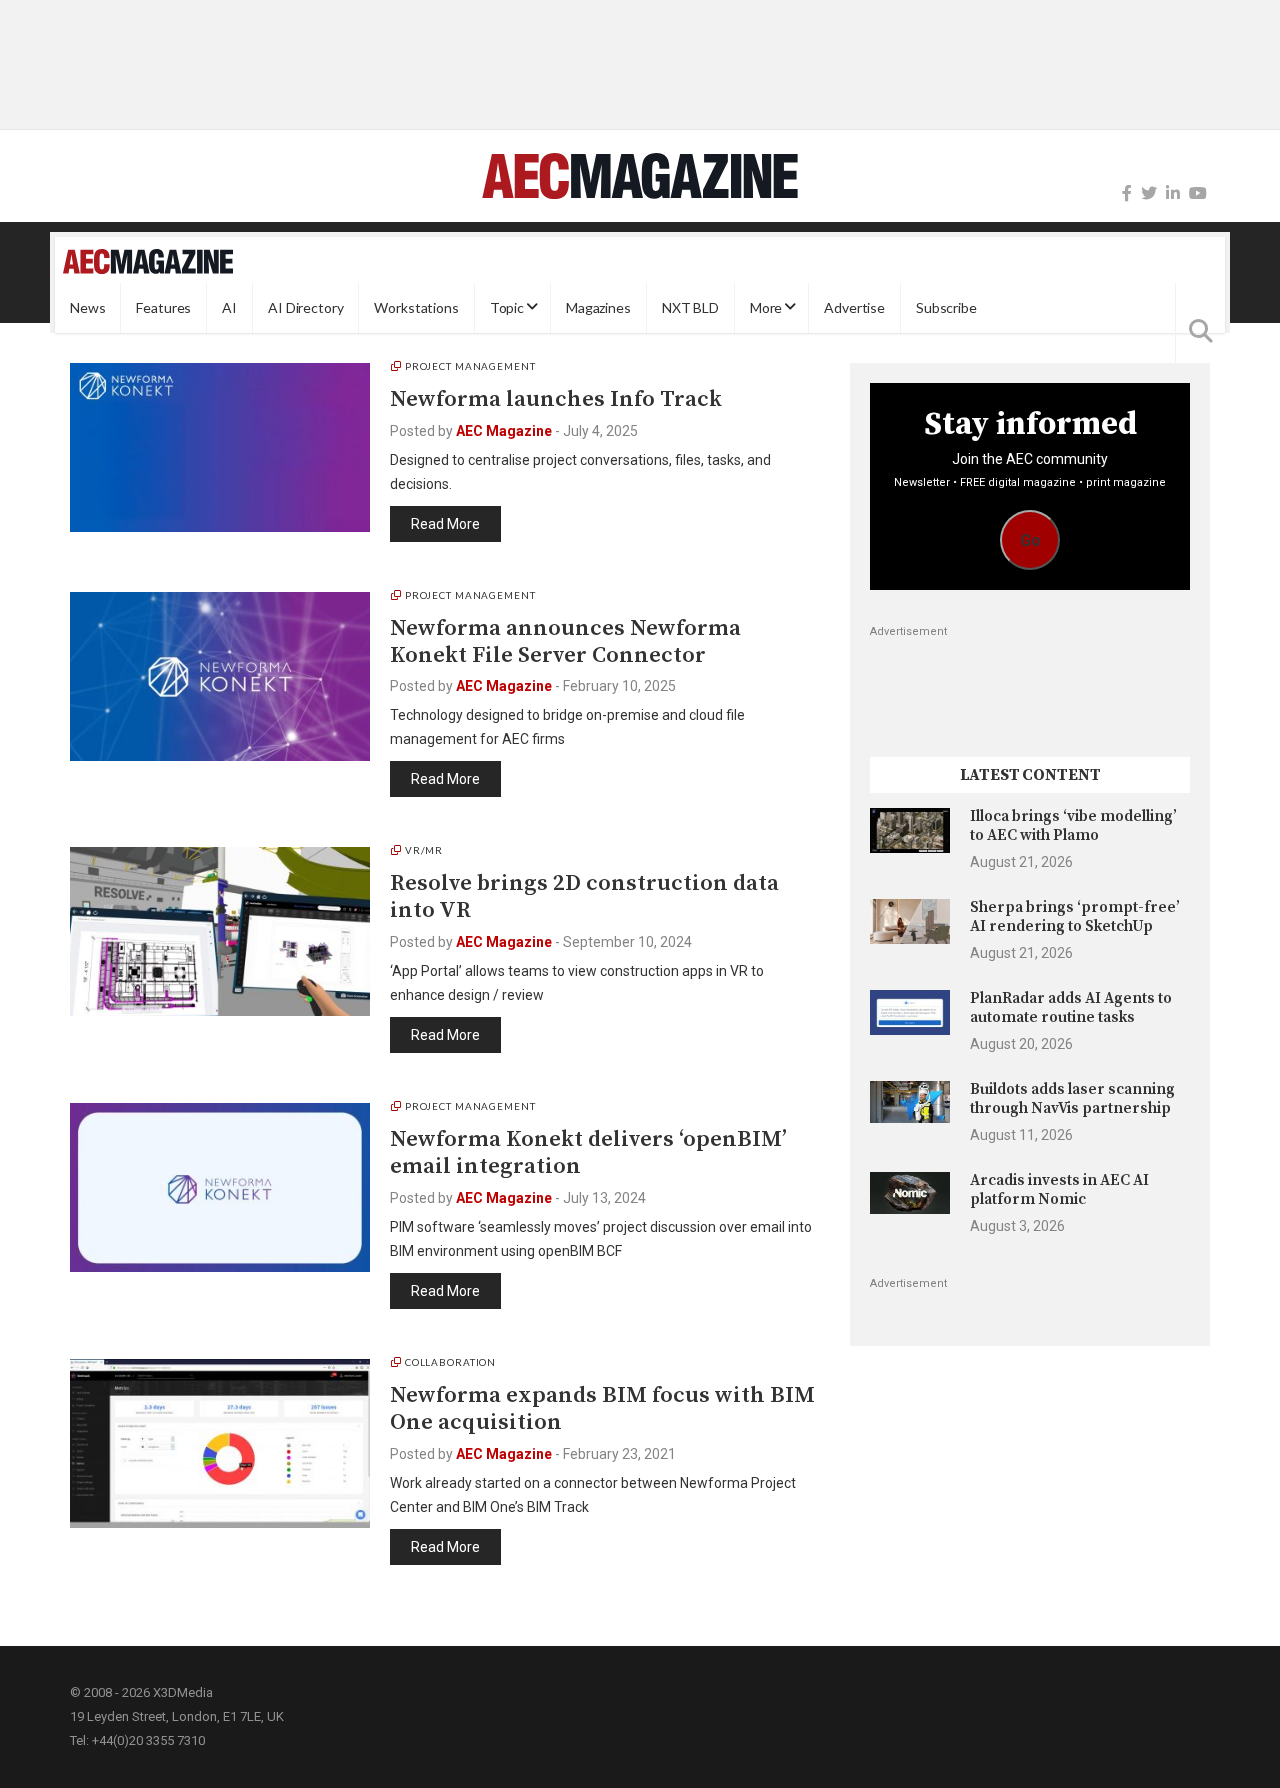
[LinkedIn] (1173, 193)
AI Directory (305, 307)
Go (1030, 540)
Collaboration (450, 1362)
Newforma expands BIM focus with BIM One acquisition (602, 1409)
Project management (470, 366)
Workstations (416, 307)
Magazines (598, 307)
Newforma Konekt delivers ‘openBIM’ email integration (588, 1153)
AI (229, 307)
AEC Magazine (504, 431)
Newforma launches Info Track (556, 399)
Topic (507, 307)
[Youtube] (1198, 193)
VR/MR (424, 850)
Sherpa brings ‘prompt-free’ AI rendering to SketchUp (1075, 916)
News (87, 307)
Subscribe (946, 307)
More (766, 307)
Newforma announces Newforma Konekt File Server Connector (565, 642)
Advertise (854, 307)
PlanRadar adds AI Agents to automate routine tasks (1071, 1007)
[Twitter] (1149, 193)
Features (163, 307)
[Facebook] (1127, 193)
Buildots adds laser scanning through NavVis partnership (1072, 1098)
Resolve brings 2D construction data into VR (584, 897)
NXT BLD (690, 307)
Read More (445, 524)
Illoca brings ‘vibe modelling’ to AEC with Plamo (1073, 825)
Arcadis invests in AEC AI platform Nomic (1059, 1189)
